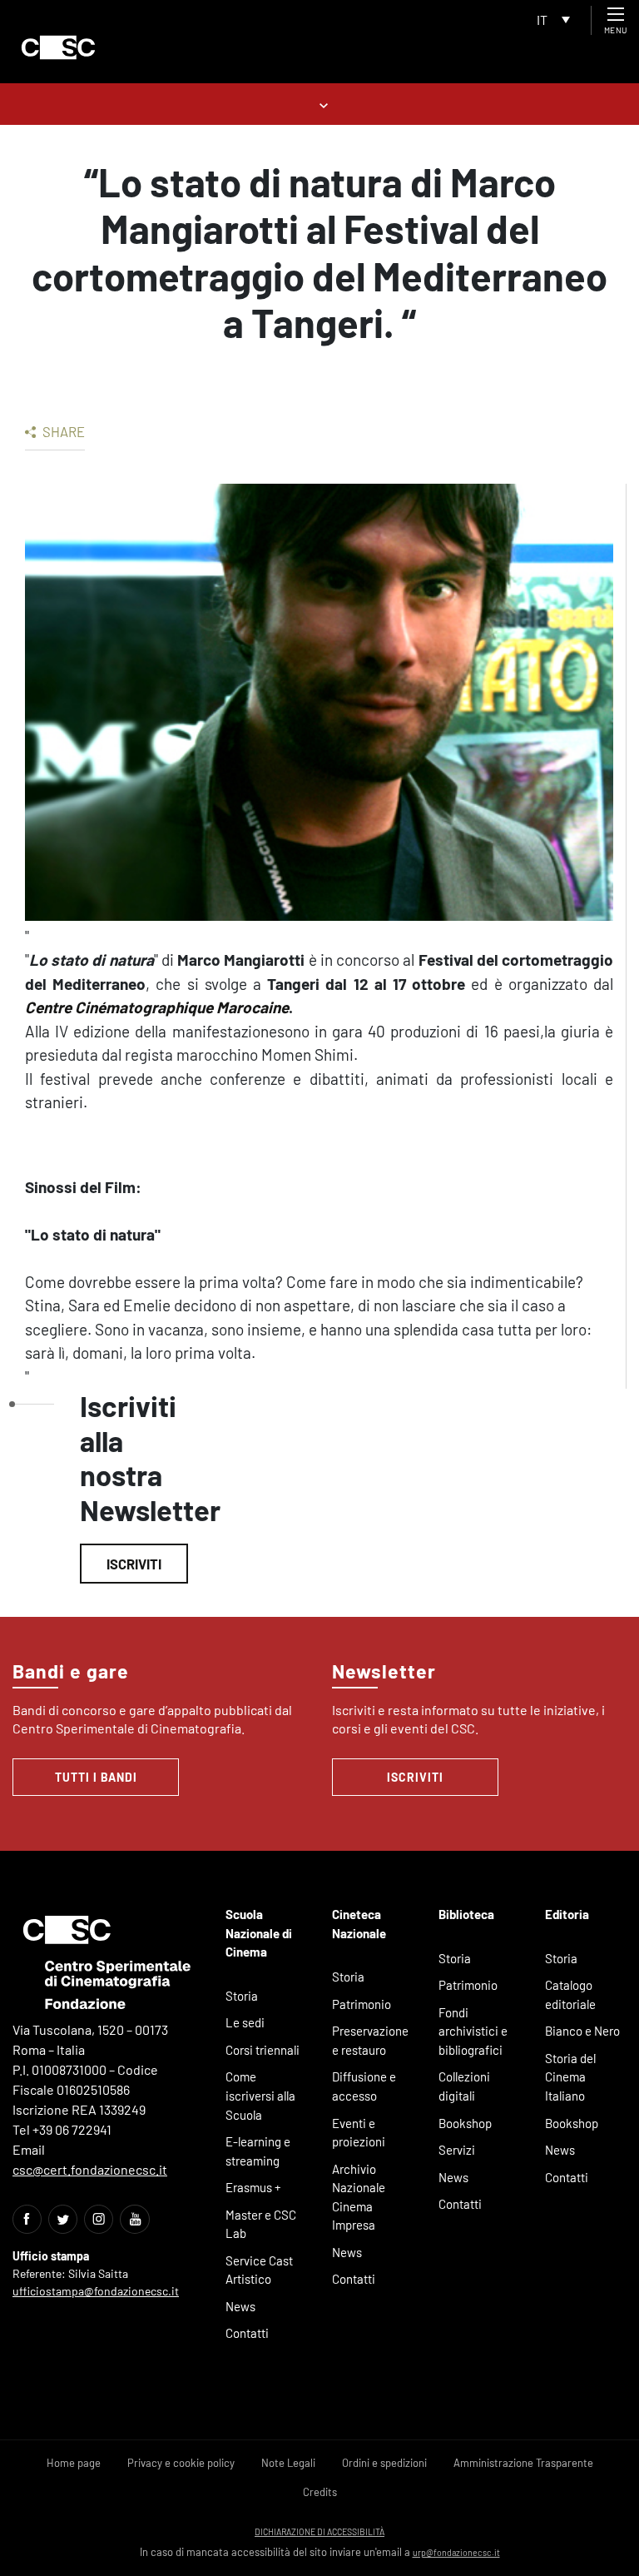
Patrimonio (362, 2004)
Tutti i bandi (96, 1777)
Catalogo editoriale (570, 1994)
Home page (74, 2463)
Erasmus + (253, 2187)
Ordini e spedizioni (384, 2463)
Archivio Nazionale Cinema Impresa (359, 2197)
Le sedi (245, 2022)
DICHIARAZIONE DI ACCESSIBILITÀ (319, 2531)
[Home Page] (58, 47)
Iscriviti (134, 1564)
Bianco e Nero (582, 2031)
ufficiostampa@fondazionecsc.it (96, 2291)
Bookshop (465, 2123)
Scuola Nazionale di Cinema (259, 1933)
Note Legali (288, 2463)
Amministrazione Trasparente (523, 2463)
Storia (242, 1996)
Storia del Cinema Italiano (570, 2077)
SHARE (62, 431)
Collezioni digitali (464, 2086)
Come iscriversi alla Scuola (260, 2095)
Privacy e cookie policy (181, 2463)
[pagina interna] (320, 104)
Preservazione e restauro (370, 2040)
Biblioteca (466, 1914)
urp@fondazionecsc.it (456, 2552)
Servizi (457, 2150)
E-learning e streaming (258, 2151)
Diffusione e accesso (364, 2086)
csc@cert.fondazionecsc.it (90, 2169)
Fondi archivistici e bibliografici (473, 2031)
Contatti (247, 2333)
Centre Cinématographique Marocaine (157, 1007)
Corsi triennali (263, 2050)
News (240, 2306)
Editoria (567, 1914)
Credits (320, 2492)
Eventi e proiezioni (359, 2133)
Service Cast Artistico (259, 2270)
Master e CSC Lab (261, 2224)
